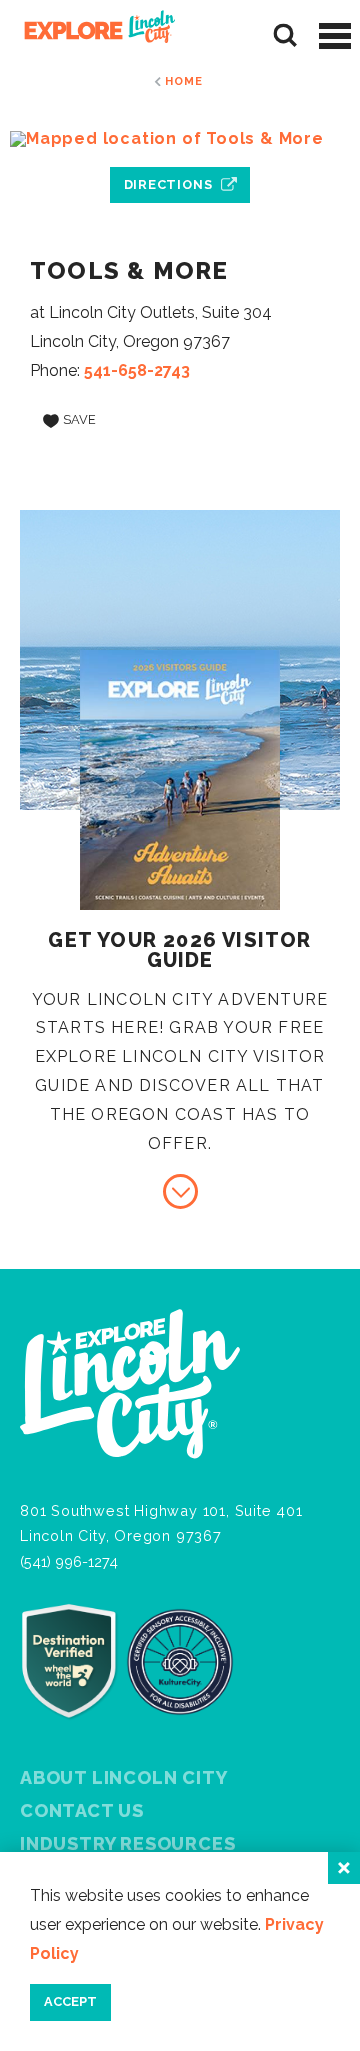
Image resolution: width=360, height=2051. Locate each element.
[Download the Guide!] (180, 1191)
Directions (168, 184)
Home (183, 81)
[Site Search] (285, 35)
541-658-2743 (137, 370)
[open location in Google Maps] (180, 139)
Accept (70, 2001)
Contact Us (82, 1810)
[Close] (344, 1868)
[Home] (92, 35)
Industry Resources (127, 1843)
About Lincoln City (123, 1777)
